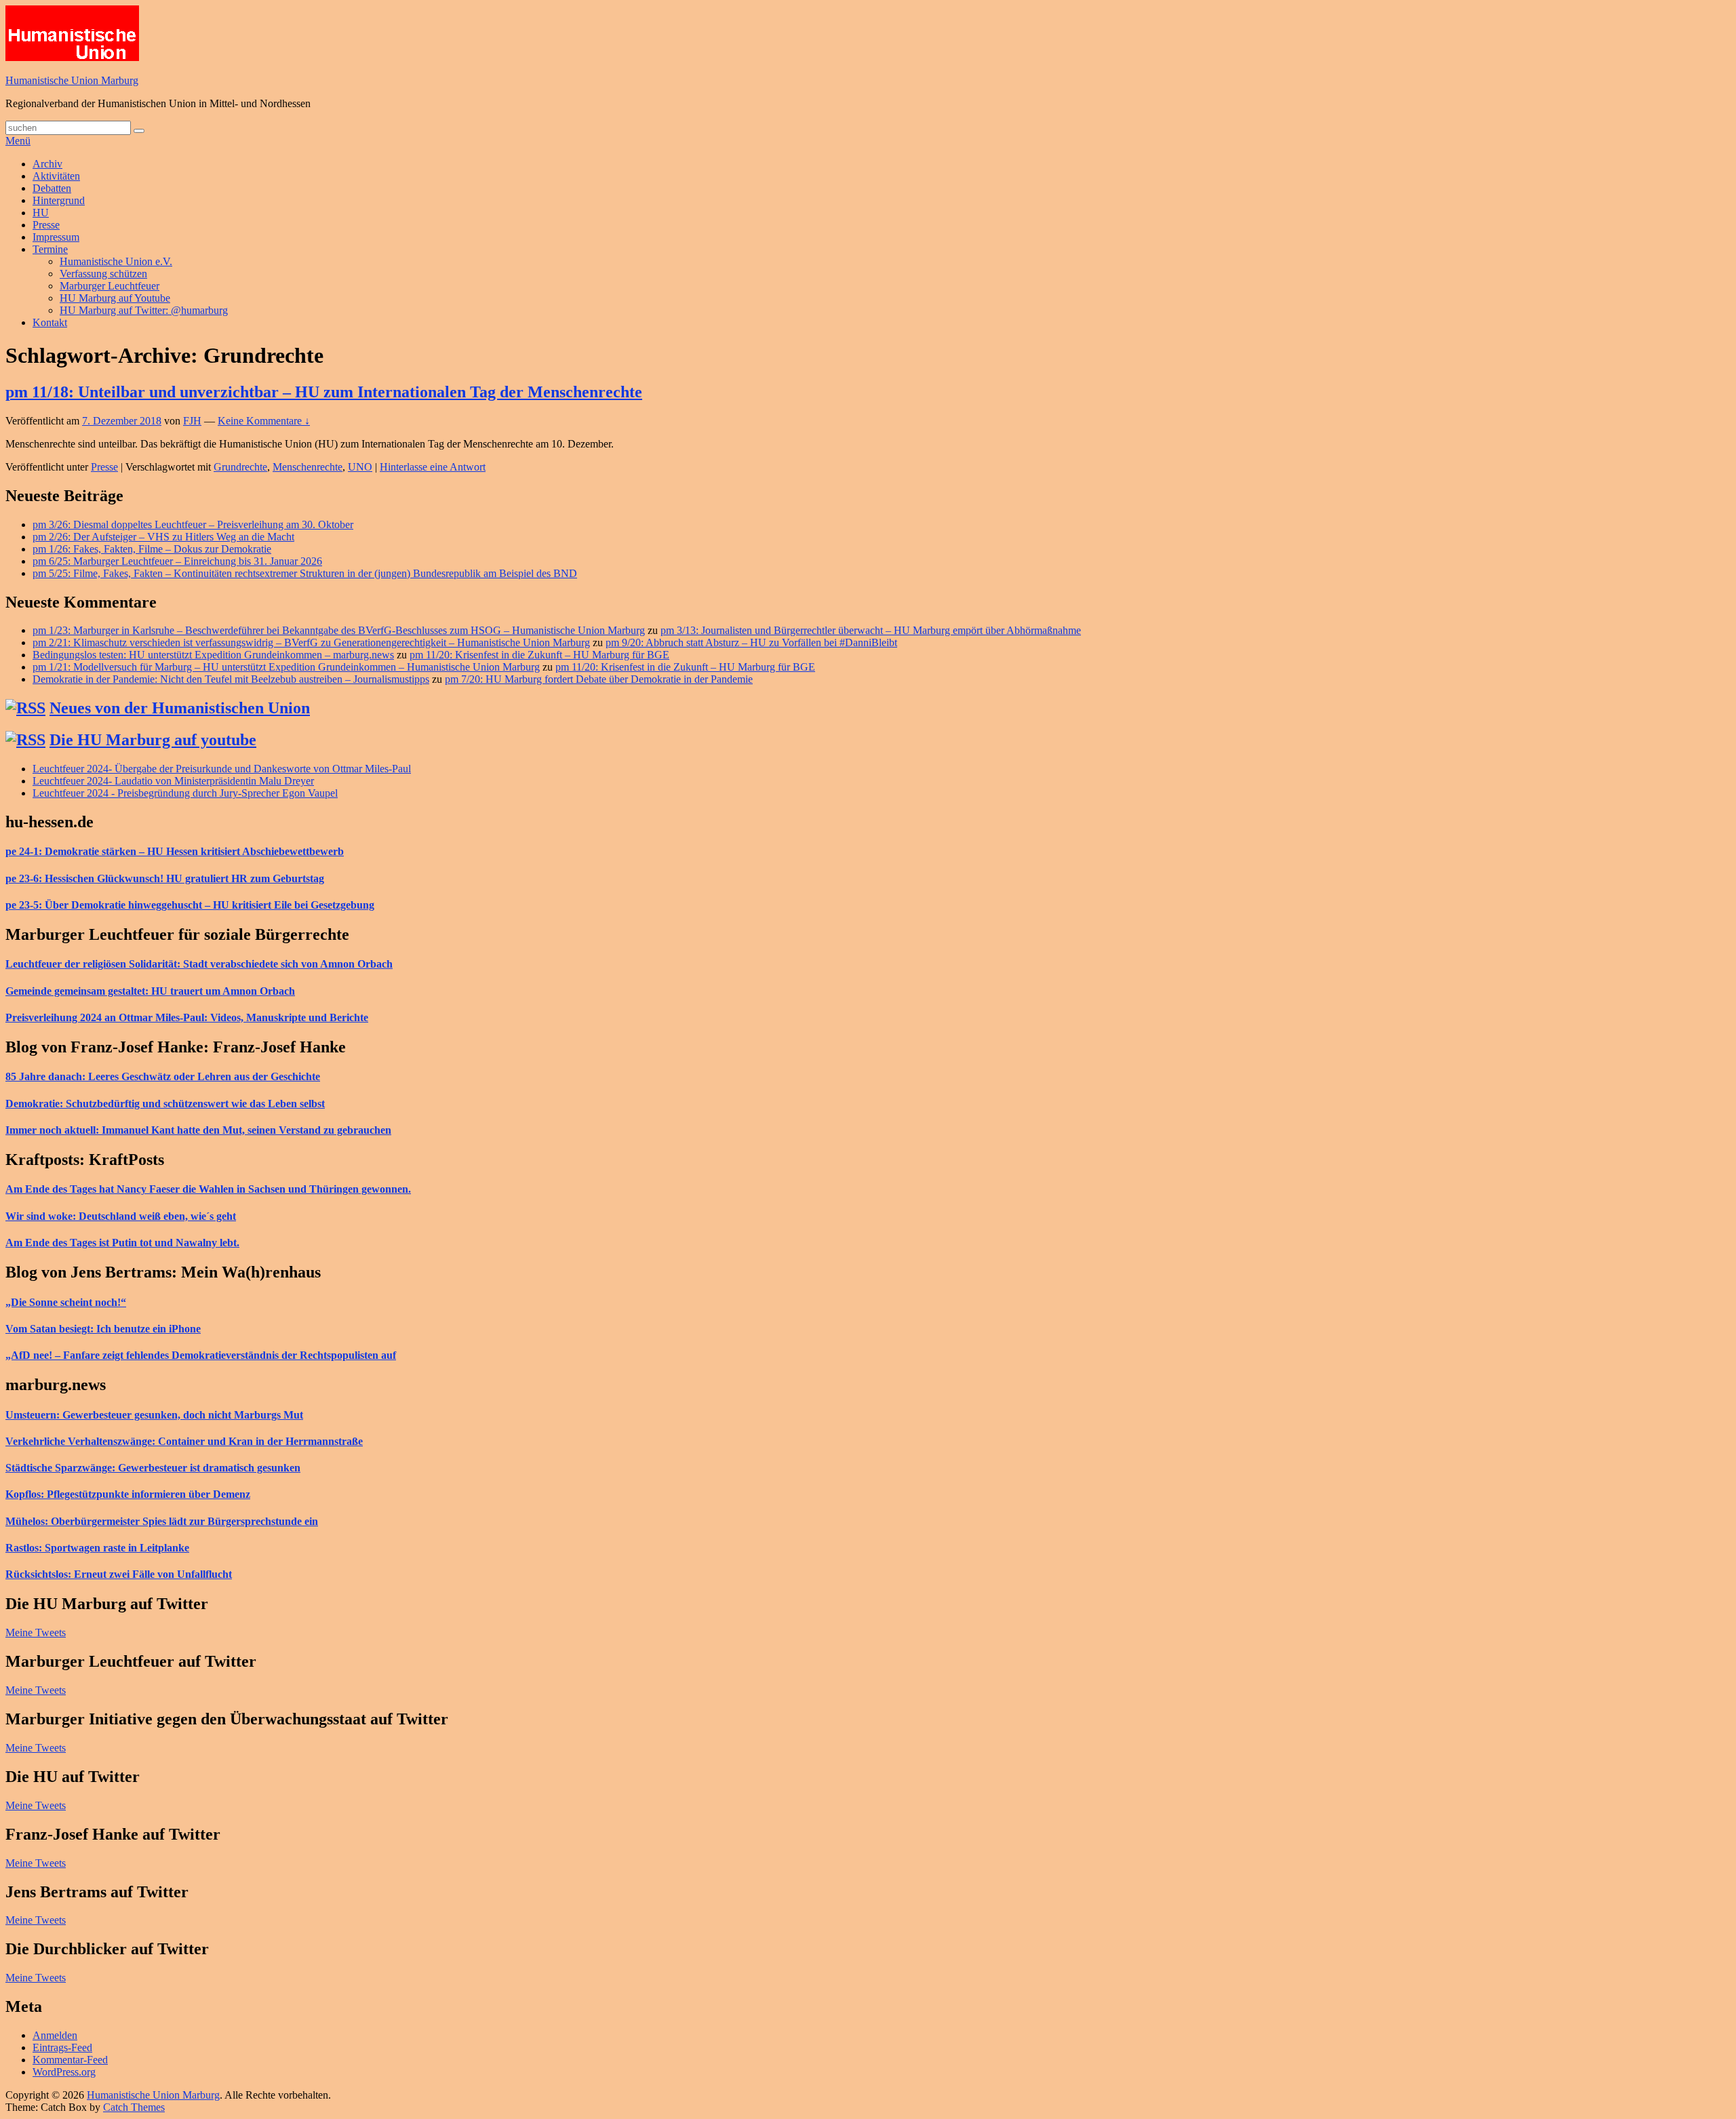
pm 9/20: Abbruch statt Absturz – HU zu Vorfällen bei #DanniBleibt (751, 642)
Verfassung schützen (103, 274)
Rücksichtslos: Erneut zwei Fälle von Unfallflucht (119, 1574)
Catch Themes (134, 2107)
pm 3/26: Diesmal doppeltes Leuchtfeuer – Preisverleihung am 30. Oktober (193, 524)
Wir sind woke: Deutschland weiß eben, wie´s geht (121, 1216)
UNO (360, 467)
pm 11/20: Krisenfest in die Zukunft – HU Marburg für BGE (539, 655)
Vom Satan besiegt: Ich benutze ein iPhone (103, 1329)
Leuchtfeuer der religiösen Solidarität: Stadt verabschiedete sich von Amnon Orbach (199, 964)
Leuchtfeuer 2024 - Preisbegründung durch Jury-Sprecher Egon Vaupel (185, 793)
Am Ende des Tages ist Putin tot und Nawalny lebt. (122, 1243)
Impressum (56, 237)
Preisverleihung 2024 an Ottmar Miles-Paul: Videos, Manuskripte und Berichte (187, 1017)
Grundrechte (240, 467)
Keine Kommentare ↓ (264, 421)
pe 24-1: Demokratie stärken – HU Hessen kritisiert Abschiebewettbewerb (175, 851)
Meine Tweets (36, 1632)
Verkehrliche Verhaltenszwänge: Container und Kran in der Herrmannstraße (184, 1441)
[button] (72, 33)
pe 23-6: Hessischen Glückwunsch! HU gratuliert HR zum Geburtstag (165, 878)
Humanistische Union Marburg (72, 80)
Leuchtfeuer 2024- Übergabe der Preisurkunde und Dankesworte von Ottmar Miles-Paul (222, 769)
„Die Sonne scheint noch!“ (66, 1302)
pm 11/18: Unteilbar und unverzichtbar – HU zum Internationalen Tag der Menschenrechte (324, 392)
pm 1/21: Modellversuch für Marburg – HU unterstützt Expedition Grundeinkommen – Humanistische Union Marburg (286, 667)
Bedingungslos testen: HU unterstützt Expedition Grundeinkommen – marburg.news (213, 655)
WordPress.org (64, 2072)
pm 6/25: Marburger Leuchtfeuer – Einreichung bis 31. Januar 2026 (177, 561)
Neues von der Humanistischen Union (180, 708)
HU (41, 213)
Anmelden (55, 2035)
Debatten (52, 188)
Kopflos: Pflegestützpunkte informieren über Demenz (128, 1494)
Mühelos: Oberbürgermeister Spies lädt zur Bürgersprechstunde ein (162, 1521)
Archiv (47, 164)
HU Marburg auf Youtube (115, 298)
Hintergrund (59, 200)
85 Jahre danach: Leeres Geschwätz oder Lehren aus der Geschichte (163, 1076)
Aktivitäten (56, 176)
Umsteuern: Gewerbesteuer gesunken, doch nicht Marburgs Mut (154, 1415)
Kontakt (50, 322)
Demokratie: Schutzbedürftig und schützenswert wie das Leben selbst (165, 1104)
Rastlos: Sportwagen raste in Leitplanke (97, 1548)
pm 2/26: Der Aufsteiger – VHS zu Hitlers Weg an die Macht (163, 537)
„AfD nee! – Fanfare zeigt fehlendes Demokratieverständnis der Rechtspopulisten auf (201, 1355)
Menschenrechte (308, 467)
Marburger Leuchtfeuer (110, 286)
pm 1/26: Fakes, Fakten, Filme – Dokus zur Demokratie (152, 549)
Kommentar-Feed (70, 2060)
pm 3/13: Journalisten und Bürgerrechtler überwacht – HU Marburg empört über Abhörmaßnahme (871, 630)
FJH (192, 421)
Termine (50, 249)
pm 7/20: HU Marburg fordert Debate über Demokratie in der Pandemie (599, 679)
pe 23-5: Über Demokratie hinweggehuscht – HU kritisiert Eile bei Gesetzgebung (190, 905)
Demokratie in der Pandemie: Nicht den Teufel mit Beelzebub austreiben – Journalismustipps (231, 679)
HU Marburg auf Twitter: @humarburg (144, 310)
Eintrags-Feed (62, 2047)
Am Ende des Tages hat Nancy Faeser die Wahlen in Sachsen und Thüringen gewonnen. (208, 1189)
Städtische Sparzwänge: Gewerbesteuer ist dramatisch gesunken (153, 1468)
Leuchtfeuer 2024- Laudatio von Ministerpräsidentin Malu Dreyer (173, 781)
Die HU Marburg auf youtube (153, 740)
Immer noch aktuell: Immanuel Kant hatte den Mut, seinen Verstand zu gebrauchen (198, 1130)
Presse (46, 225)
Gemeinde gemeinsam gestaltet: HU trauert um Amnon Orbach (150, 991)
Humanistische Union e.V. (116, 261)
